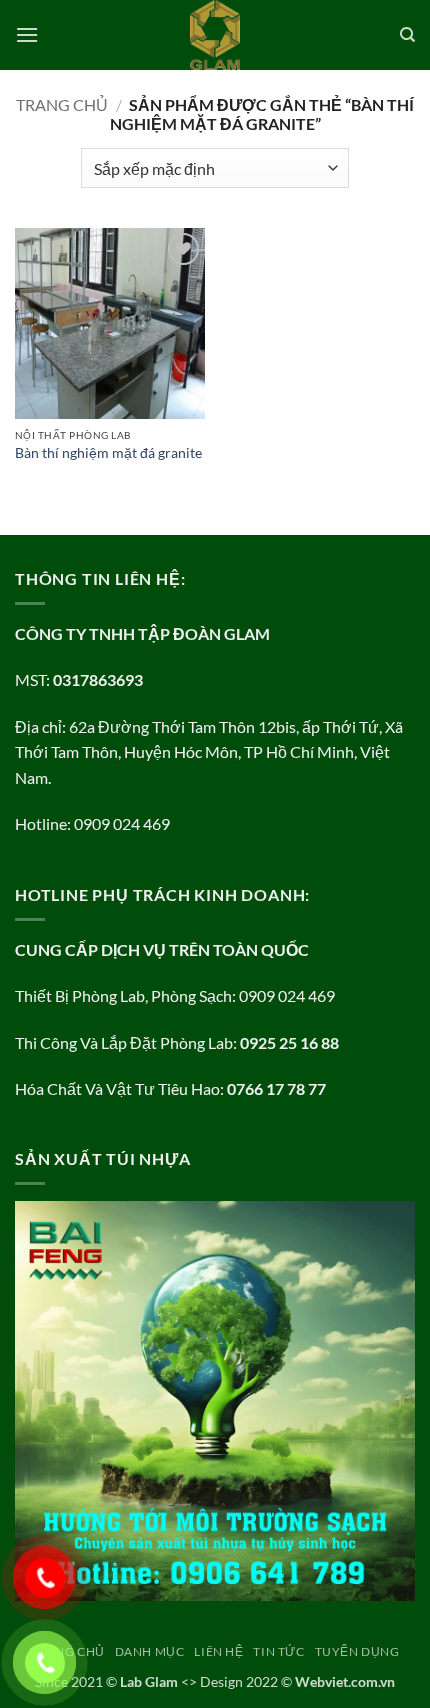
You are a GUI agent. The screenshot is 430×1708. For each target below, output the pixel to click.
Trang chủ (62, 104)
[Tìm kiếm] (407, 35)
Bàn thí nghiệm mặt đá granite (108, 453)
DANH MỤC (150, 1651)
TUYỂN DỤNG (357, 1651)
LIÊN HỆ (218, 1651)
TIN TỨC (278, 1651)
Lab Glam (149, 1681)
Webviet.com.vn (345, 1681)
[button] (27, 34)
